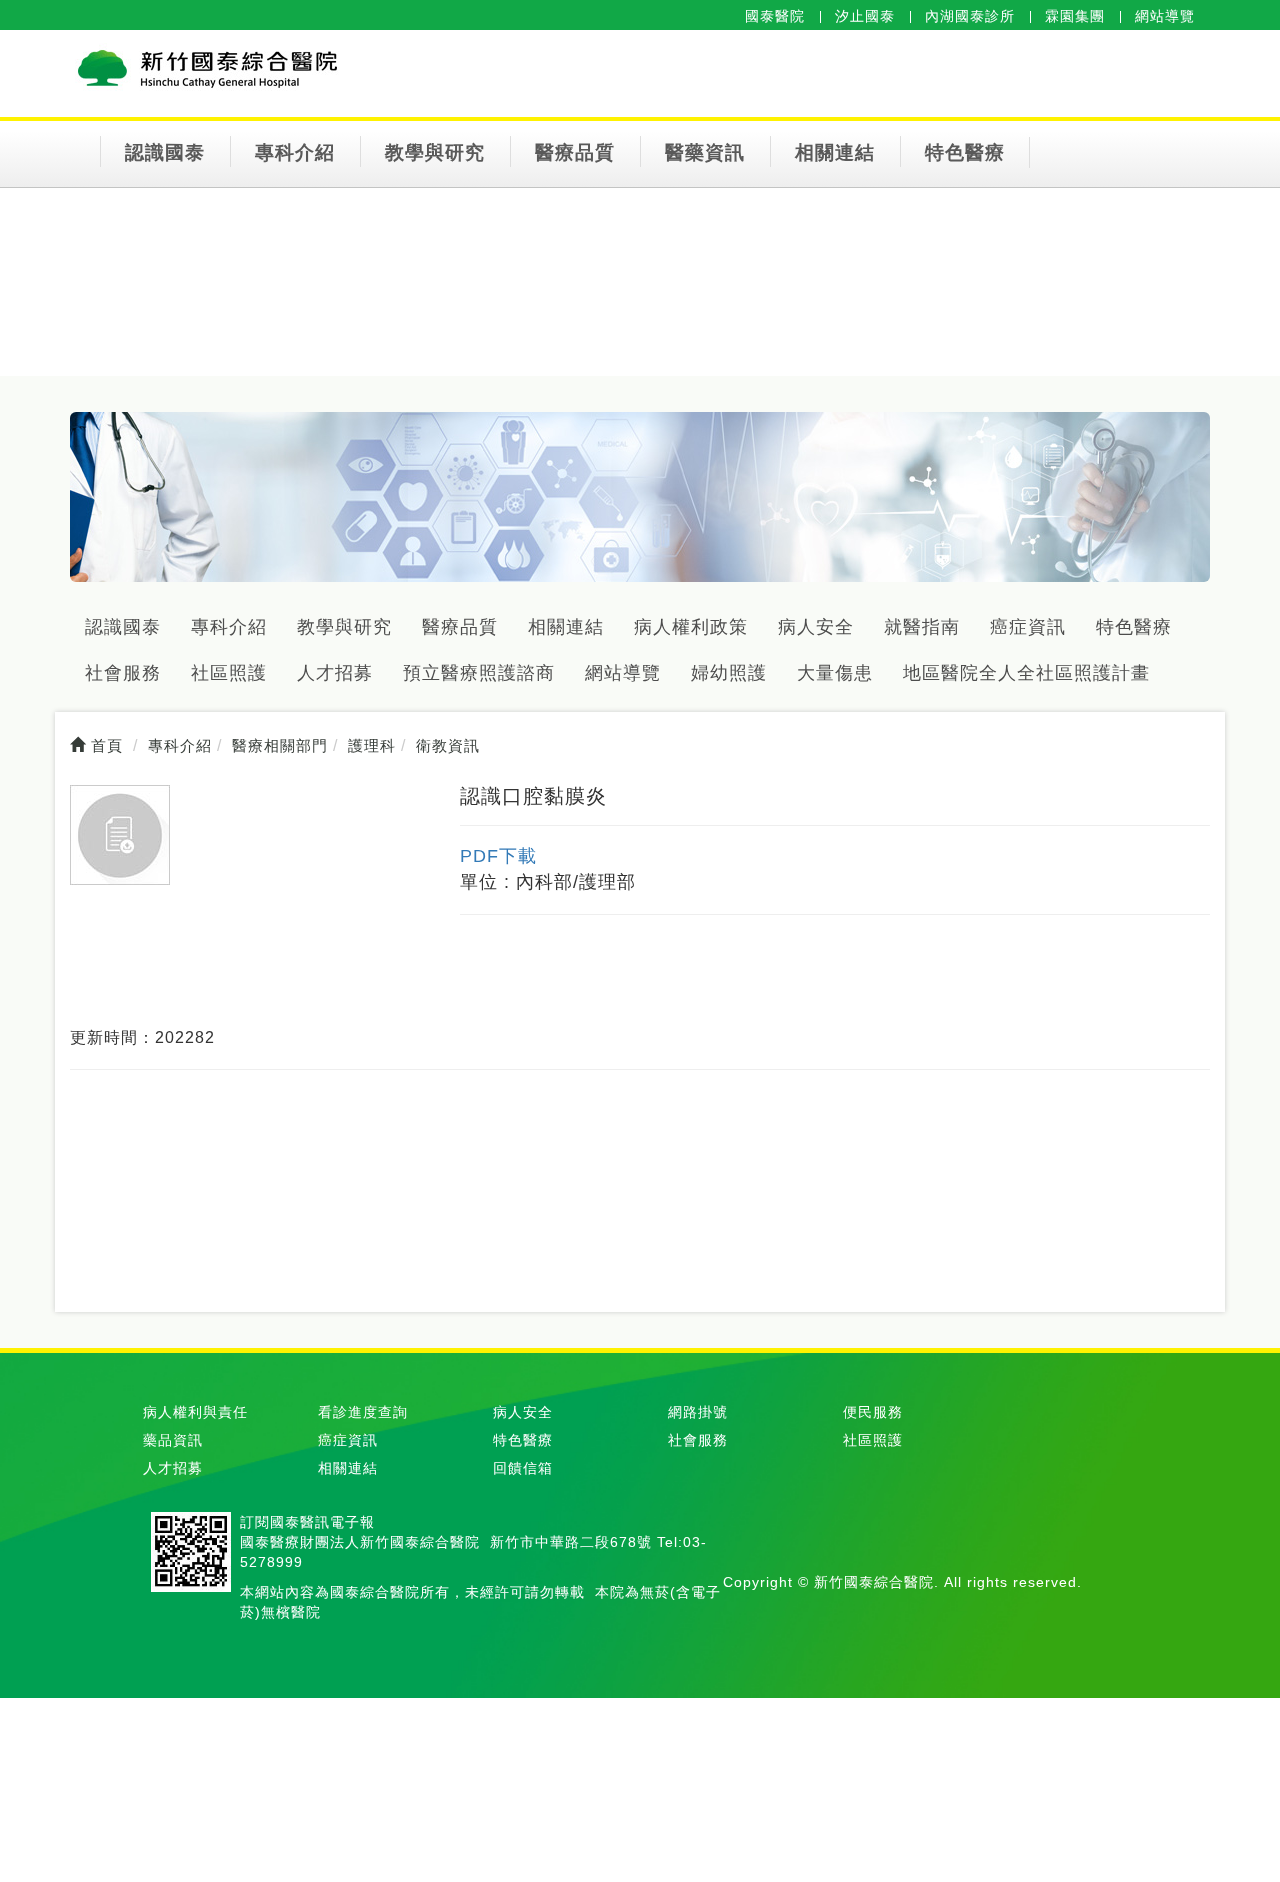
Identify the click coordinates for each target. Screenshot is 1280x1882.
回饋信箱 (523, 1468)
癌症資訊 (1028, 627)
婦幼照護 (729, 673)
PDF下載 (498, 856)
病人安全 (816, 627)
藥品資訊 (173, 1440)
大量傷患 (835, 673)
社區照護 (229, 673)
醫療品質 (575, 152)
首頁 (104, 745)
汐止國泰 (865, 16)
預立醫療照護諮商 (479, 673)
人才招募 (335, 673)
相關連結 (835, 152)
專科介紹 (295, 152)
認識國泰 (165, 152)
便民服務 (873, 1412)
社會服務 (123, 673)
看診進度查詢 (363, 1412)
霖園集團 (1075, 16)
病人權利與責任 (195, 1412)
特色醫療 (965, 152)
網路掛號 (698, 1412)
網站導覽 (1165, 16)
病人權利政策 (691, 627)
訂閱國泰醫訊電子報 (307, 1522)
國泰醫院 (775, 16)
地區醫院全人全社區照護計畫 (1026, 673)
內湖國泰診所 (970, 16)
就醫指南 (922, 627)
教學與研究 (435, 152)
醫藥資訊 (705, 152)
